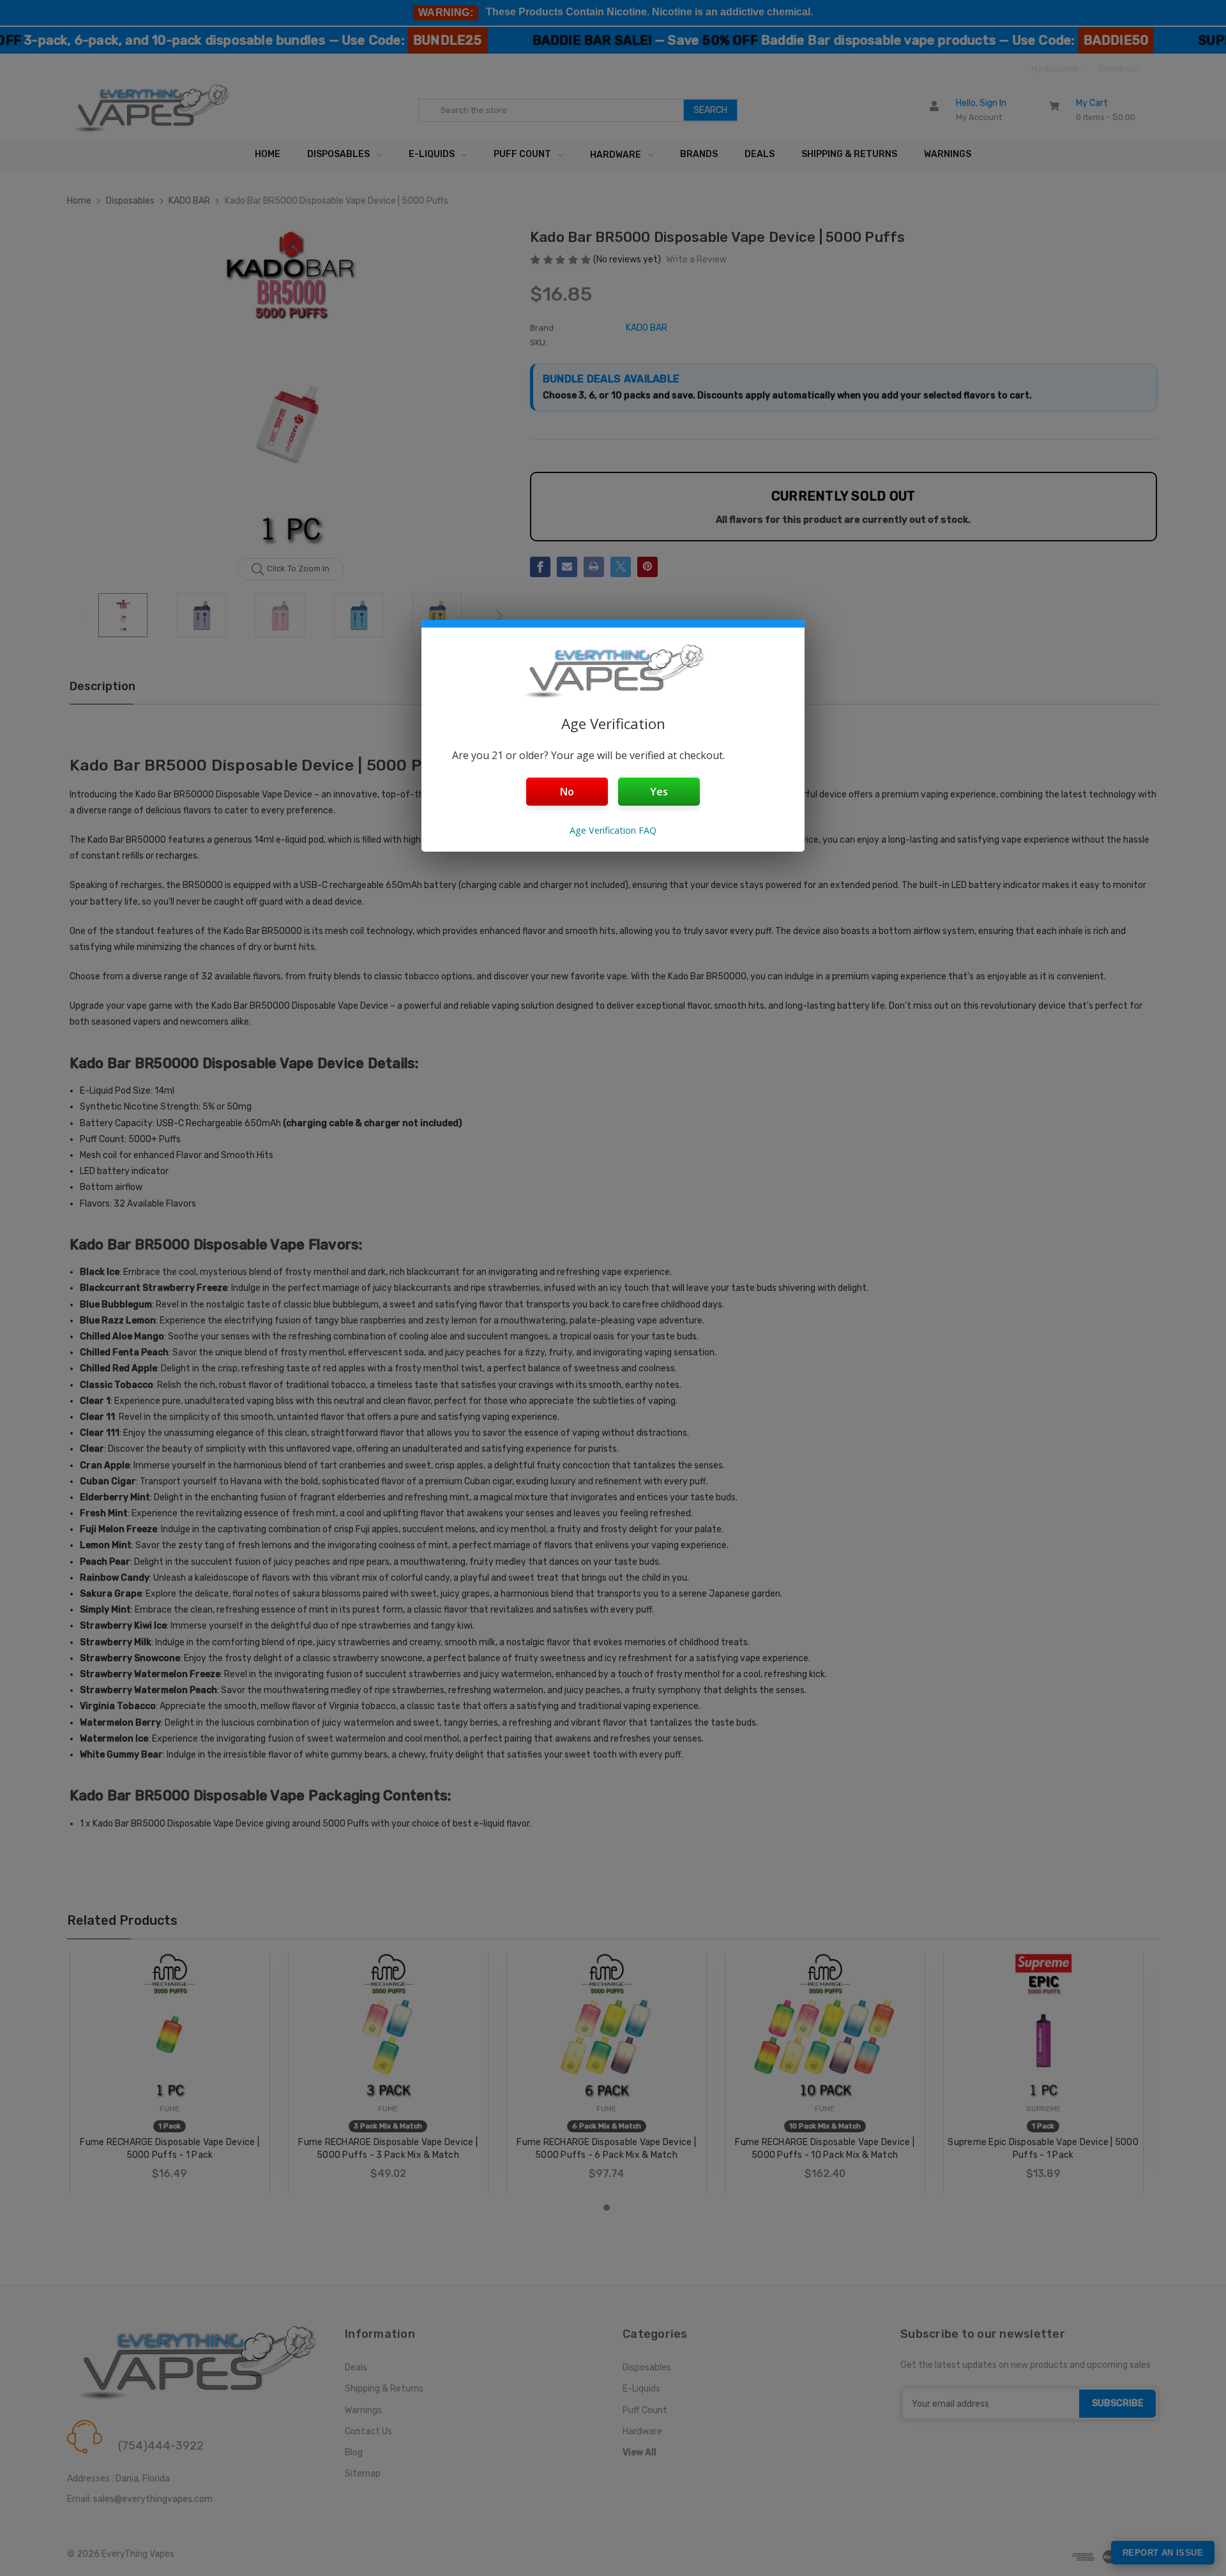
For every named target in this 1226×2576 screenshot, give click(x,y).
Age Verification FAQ (613, 830)
